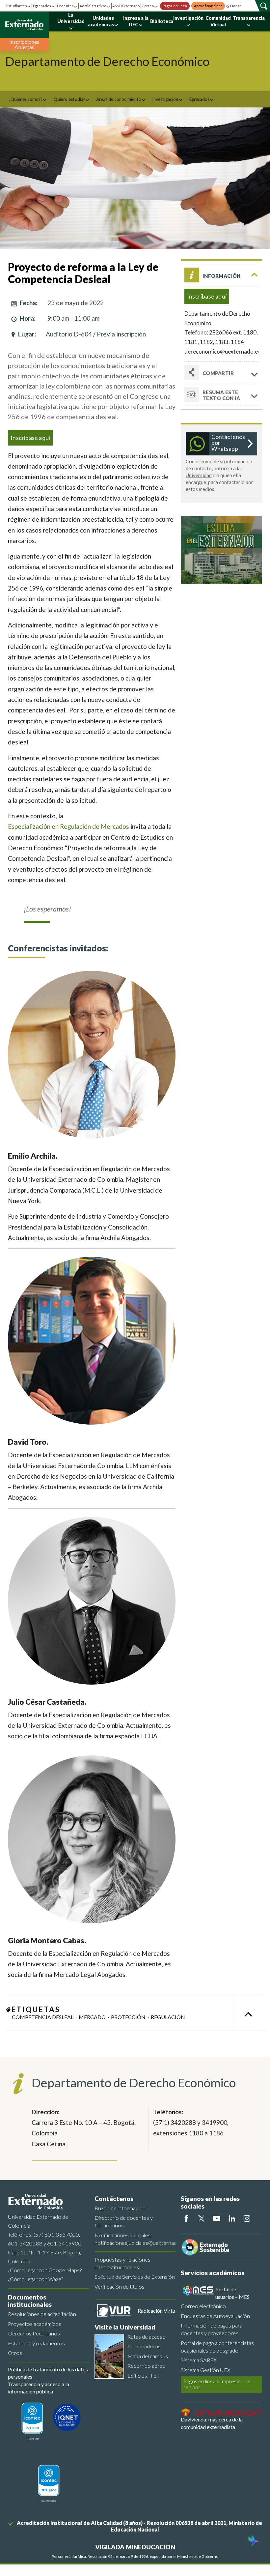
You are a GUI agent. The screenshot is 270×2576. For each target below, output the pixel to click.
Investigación (188, 18)
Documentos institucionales (30, 2301)
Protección (128, 2017)
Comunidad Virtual (218, 21)
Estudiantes (17, 6)
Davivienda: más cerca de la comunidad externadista (212, 2423)
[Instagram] (247, 2218)
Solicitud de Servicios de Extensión (135, 2277)
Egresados (42, 6)
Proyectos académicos (35, 2324)
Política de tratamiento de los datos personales (48, 2373)
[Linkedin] (232, 2218)
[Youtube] (217, 2218)
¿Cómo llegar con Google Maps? (45, 2270)
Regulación (168, 2017)
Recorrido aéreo (147, 2366)
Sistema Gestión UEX (206, 2370)
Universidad (199, 475)
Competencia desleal (43, 2017)
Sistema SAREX (199, 2360)
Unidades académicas (101, 21)
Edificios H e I (143, 2375)
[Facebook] (186, 2218)
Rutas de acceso (147, 2337)
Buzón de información (120, 2208)
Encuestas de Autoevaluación (215, 2316)
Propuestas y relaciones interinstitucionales (122, 2263)
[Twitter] (202, 2218)
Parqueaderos (144, 2346)
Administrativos (93, 6)
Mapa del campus (148, 2356)
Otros (15, 2353)
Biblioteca (162, 21)
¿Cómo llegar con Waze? (36, 2279)
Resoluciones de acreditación (42, 2314)
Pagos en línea (175, 6)
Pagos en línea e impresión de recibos (217, 2384)
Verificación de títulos (120, 2287)
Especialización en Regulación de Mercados (68, 826)
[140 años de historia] (253, 2541)
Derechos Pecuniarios (34, 2333)
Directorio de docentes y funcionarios (124, 2221)
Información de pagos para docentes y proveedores (212, 2329)
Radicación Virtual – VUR (166, 2311)
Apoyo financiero (208, 6)
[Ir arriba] (248, 2013)
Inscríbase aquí (30, 438)
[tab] (221, 395)
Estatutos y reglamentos (36, 2343)
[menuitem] (28, 99)
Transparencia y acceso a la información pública (39, 2388)
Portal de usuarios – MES (232, 2293)
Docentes (65, 6)
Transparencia (249, 18)
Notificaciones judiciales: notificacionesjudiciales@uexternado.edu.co (135, 2239)
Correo (148, 6)
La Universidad (71, 18)
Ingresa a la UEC (136, 21)
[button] (221, 275)
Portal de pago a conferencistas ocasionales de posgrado (217, 2347)
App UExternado (126, 6)
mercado (92, 2017)
